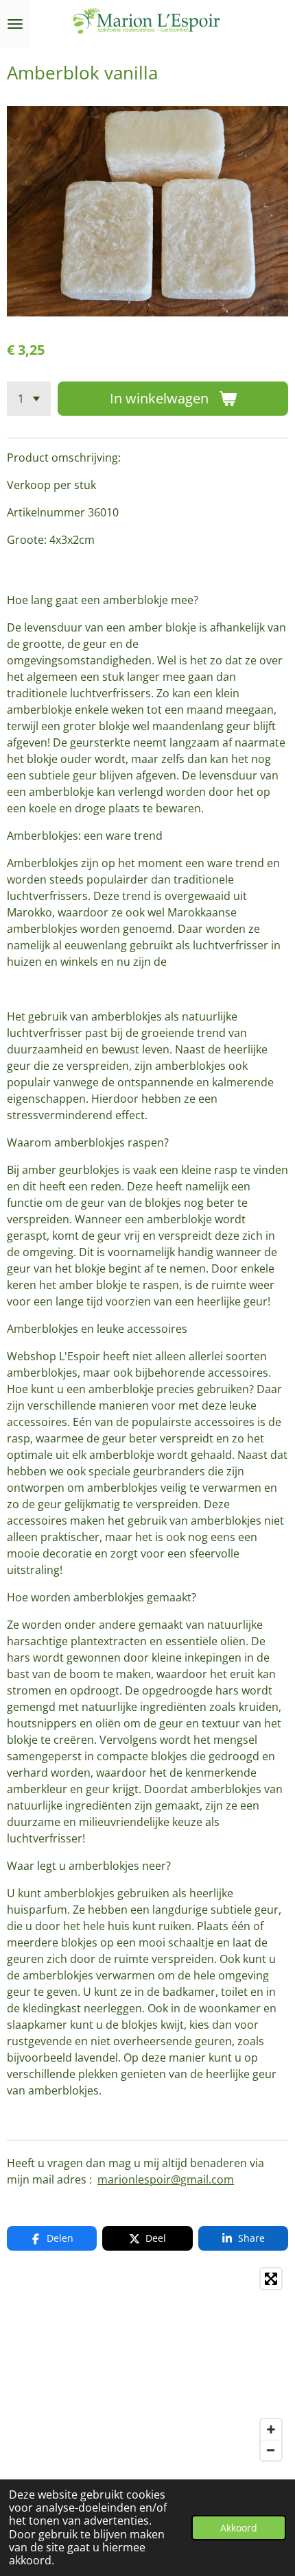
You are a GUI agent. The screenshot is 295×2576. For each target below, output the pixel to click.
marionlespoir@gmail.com (166, 2179)
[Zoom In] (271, 2429)
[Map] (147, 2364)
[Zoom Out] (271, 2450)
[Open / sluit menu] (15, 24)
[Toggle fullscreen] (271, 2279)
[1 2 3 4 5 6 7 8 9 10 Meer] (29, 399)
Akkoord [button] (239, 2528)
